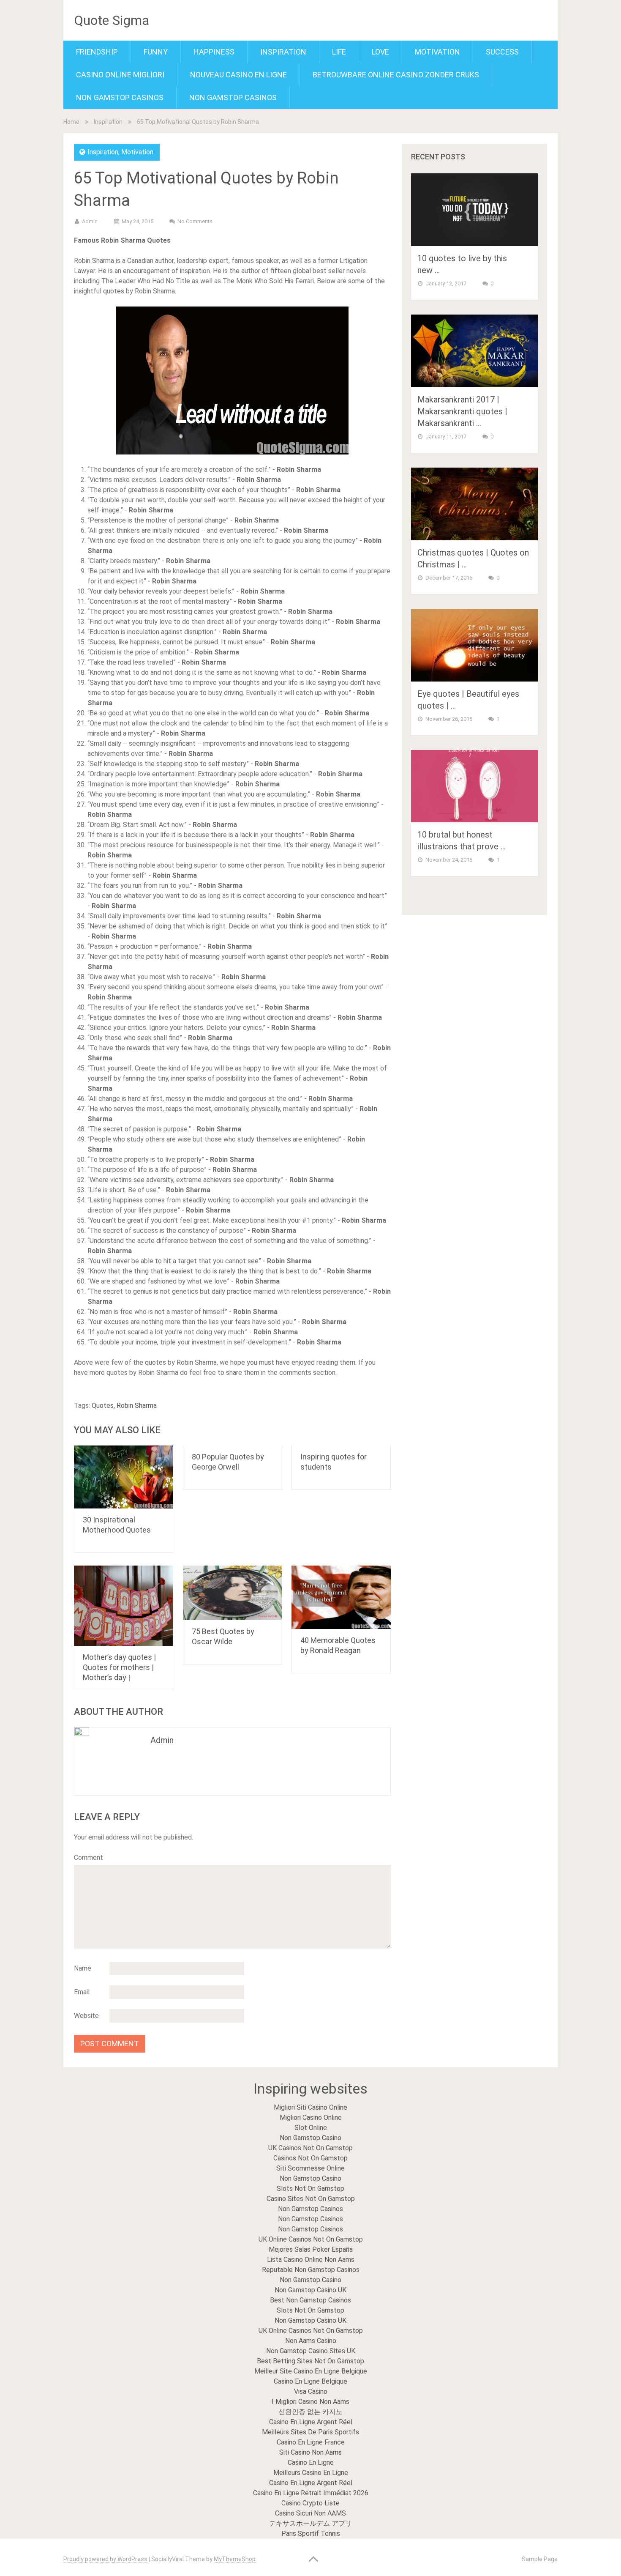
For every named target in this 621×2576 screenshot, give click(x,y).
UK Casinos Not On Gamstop (310, 2148)
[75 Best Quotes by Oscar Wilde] (233, 1593)
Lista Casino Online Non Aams (311, 2260)
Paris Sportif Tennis (311, 2534)
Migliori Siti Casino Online (310, 2107)
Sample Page (540, 2559)
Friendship (97, 52)
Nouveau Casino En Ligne (238, 75)
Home (71, 122)
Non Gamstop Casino (310, 2138)
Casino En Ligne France (311, 2442)
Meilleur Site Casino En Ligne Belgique (311, 2371)
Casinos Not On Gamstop (310, 2158)
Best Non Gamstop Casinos (310, 2300)
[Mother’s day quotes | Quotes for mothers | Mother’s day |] (124, 1606)
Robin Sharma (137, 1406)
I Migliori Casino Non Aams (310, 2402)
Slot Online (311, 2128)
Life (339, 52)
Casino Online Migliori (120, 75)
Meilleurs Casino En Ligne (311, 2473)
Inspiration (283, 52)
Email (82, 1992)
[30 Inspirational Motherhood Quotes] (124, 1477)
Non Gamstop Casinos (120, 97)
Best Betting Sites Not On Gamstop (310, 2361)
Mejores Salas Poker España (311, 2249)
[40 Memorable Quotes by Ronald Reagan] (341, 1597)
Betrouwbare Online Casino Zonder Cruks (396, 75)
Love (380, 52)
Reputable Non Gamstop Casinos (311, 2270)
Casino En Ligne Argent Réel (311, 2422)
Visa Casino (311, 2391)
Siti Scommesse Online (310, 2168)
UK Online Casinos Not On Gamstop (311, 2239)
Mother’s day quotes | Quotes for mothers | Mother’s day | (119, 1667)
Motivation (437, 52)
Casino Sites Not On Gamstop (311, 2199)
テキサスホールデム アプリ (310, 2523)
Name (83, 1968)
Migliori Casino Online (311, 2117)
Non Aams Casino (311, 2341)
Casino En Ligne (311, 2462)
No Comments (195, 221)
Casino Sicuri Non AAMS (310, 2513)
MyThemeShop (235, 2559)
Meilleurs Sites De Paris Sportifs (310, 2432)
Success (502, 52)
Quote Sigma (112, 20)
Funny (156, 52)
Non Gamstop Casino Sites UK (311, 2351)
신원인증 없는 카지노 (310, 2412)
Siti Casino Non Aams (310, 2452)
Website (86, 2016)
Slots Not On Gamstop (310, 2189)
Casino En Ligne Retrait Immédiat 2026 (311, 2493)
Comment (89, 1857)
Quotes (103, 1406)
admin (90, 221)
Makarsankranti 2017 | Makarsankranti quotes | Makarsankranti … (462, 411)
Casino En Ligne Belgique (310, 2381)
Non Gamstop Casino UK (310, 2290)
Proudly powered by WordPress (105, 2559)
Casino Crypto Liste (310, 2503)
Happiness (214, 52)
